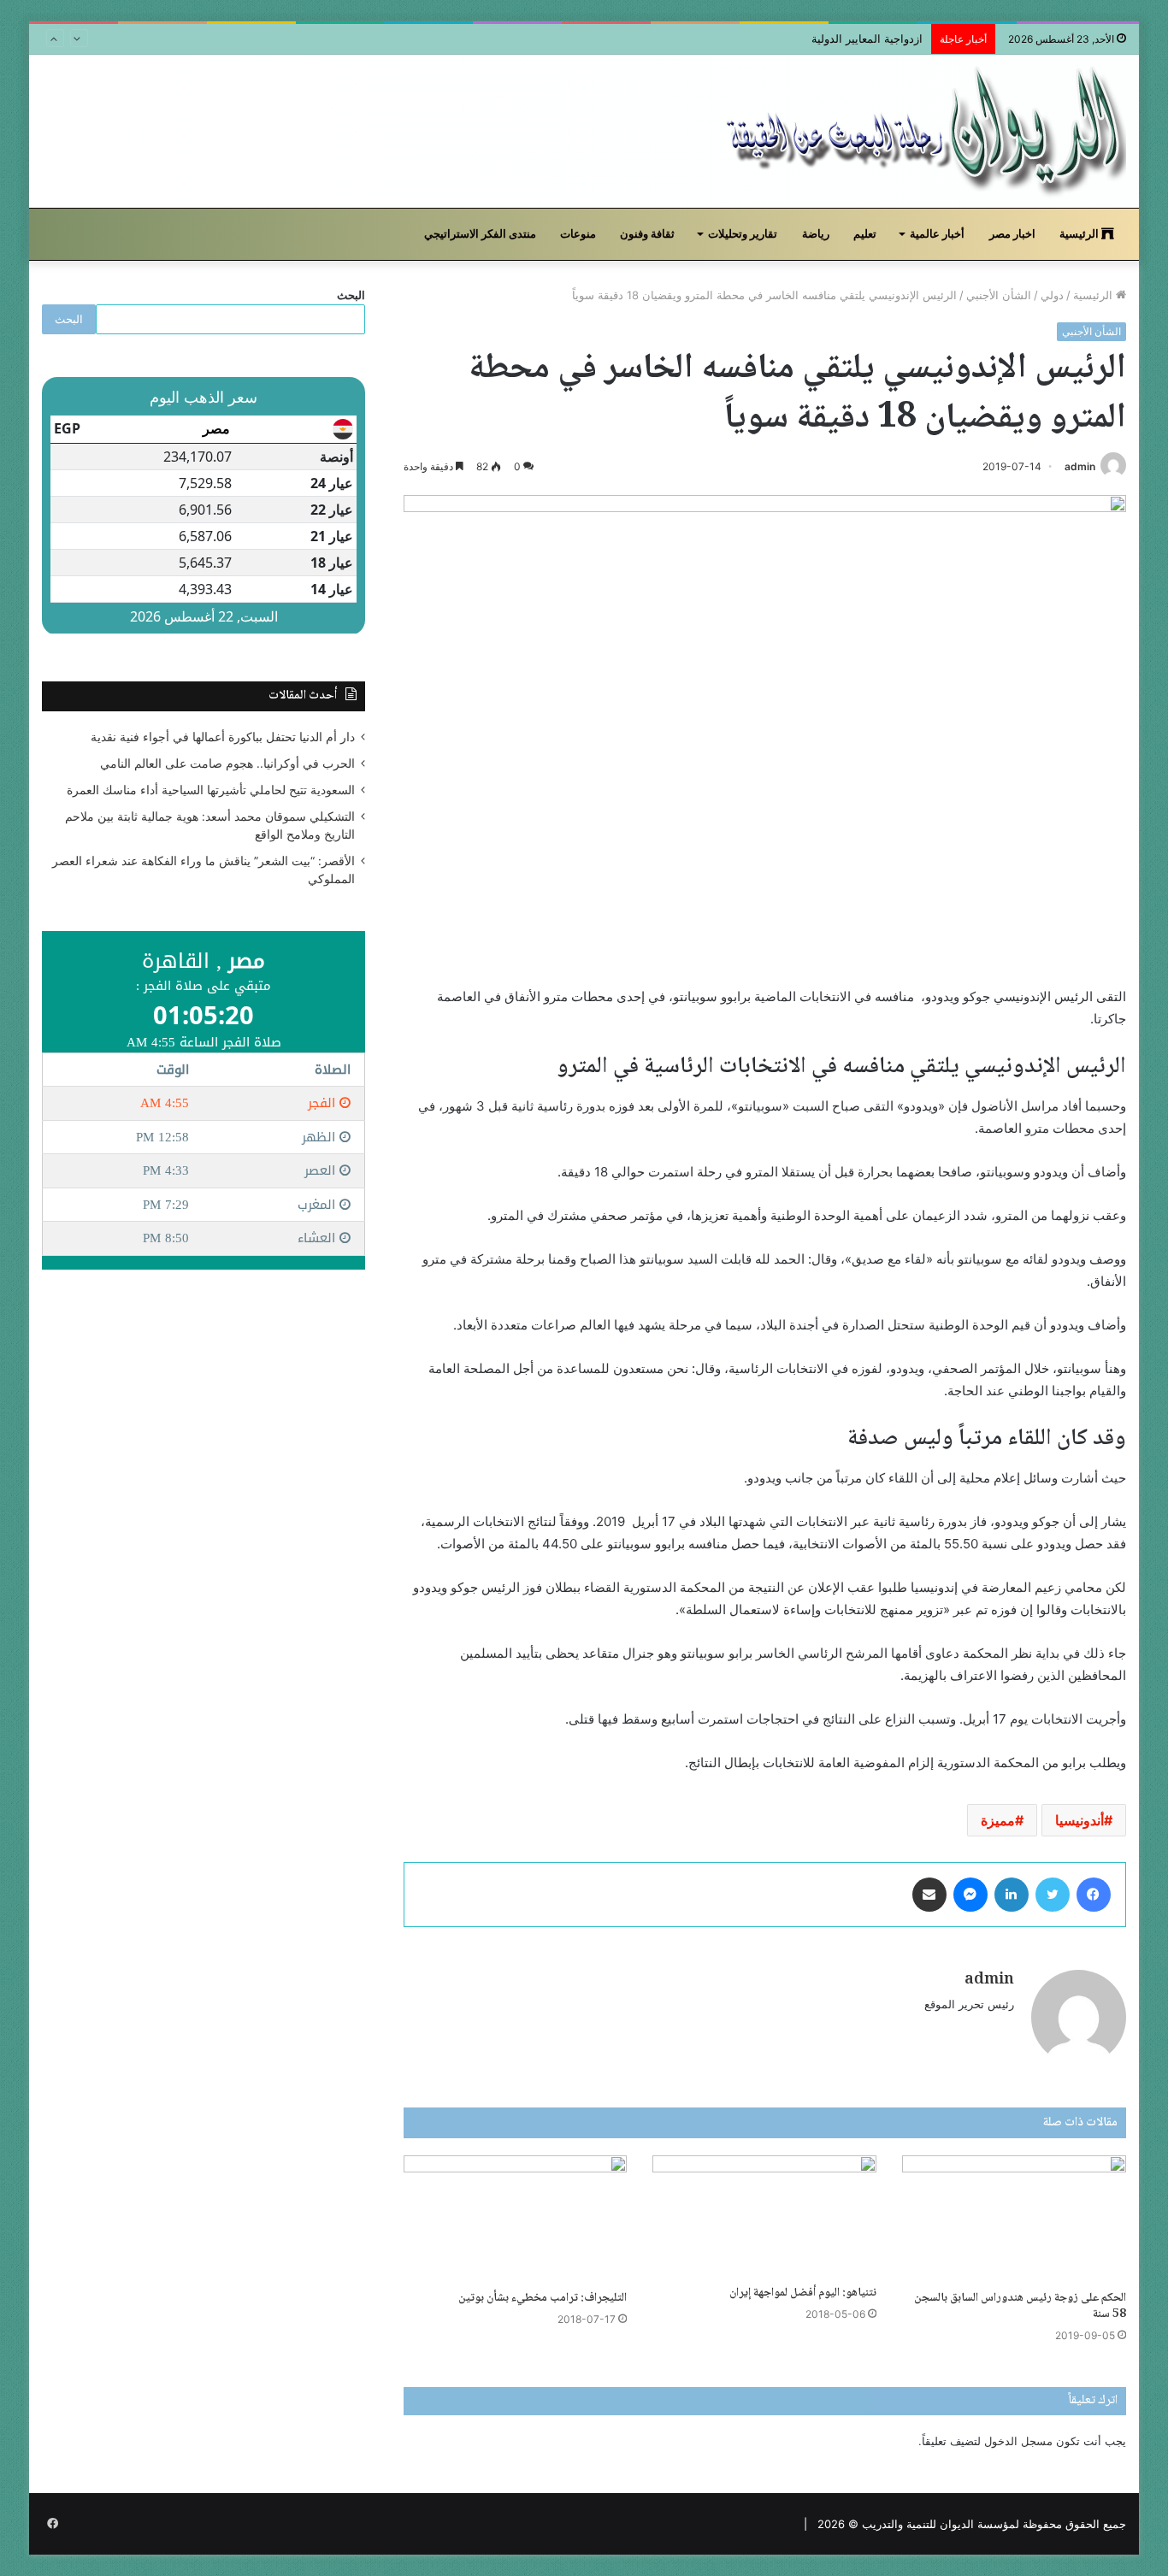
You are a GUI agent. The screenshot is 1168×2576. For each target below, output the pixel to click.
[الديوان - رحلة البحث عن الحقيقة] (924, 131)
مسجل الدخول (1018, 2441)
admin (1080, 466)
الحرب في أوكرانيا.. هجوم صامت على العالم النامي (227, 763)
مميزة (998, 1820)
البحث (351, 295)
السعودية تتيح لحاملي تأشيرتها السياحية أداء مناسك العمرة (211, 790)
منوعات (578, 234)
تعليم (865, 234)
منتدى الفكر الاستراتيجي (480, 234)
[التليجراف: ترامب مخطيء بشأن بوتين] (516, 2219)
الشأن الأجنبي (999, 295)
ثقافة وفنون (647, 234)
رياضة (816, 234)
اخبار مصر (1012, 234)
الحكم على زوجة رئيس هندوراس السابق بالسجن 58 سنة (1020, 2306)
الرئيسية (1080, 234)
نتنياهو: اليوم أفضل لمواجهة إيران (803, 2293)
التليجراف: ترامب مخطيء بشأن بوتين (543, 2298)
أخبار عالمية (937, 234)
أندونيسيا (1080, 1820)
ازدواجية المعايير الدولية (867, 38)
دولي (1052, 295)
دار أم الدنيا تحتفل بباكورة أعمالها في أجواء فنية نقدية (223, 737)
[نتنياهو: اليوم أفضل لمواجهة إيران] (764, 2216)
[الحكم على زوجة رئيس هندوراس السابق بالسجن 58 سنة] (1014, 2219)
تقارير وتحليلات (743, 234)
